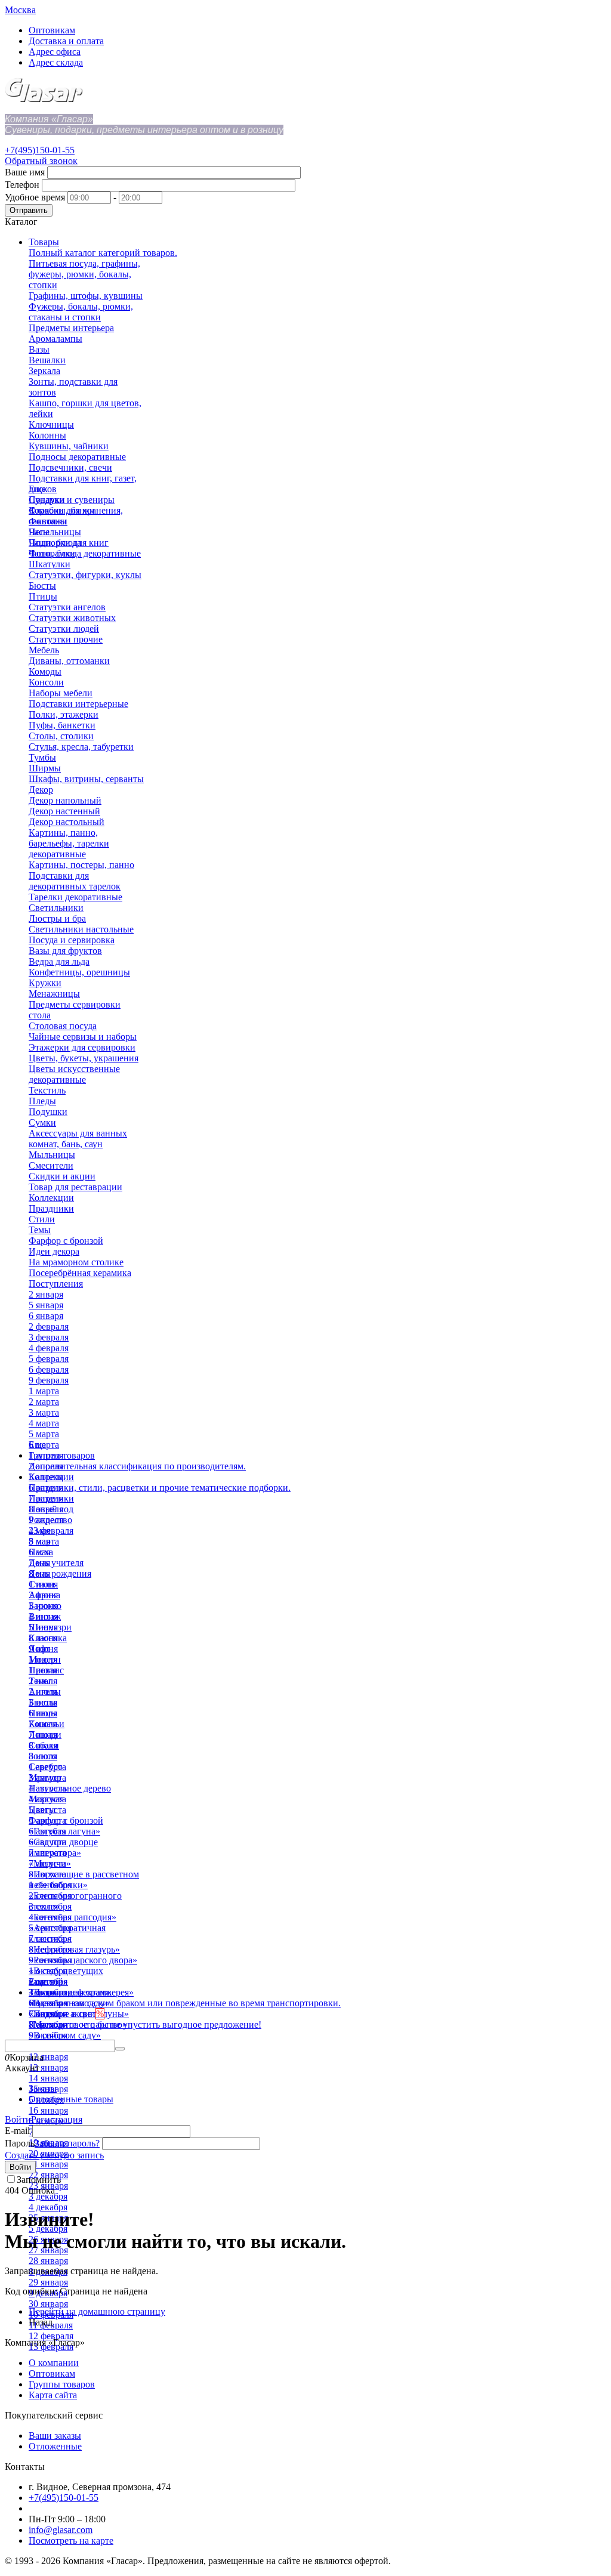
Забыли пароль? (67, 2143)
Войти (18, 2119)
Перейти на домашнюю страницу (97, 2311)
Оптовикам (52, 30)
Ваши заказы (55, 2436)
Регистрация (57, 2119)
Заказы (43, 2088)
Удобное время (35, 197)
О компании (54, 2363)
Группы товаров (62, 2384)
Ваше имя (25, 172)
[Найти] (120, 2049)
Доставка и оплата (66, 41)
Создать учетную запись (54, 2155)
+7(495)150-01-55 (40, 150)
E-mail (17, 2131)
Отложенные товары (71, 2099)
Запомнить (39, 2180)
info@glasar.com (61, 2530)
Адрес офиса (55, 52)
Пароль (20, 2143)
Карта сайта (53, 2395)
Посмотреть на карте (71, 2541)
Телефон (22, 185)
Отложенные (55, 2446)
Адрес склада (56, 62)
